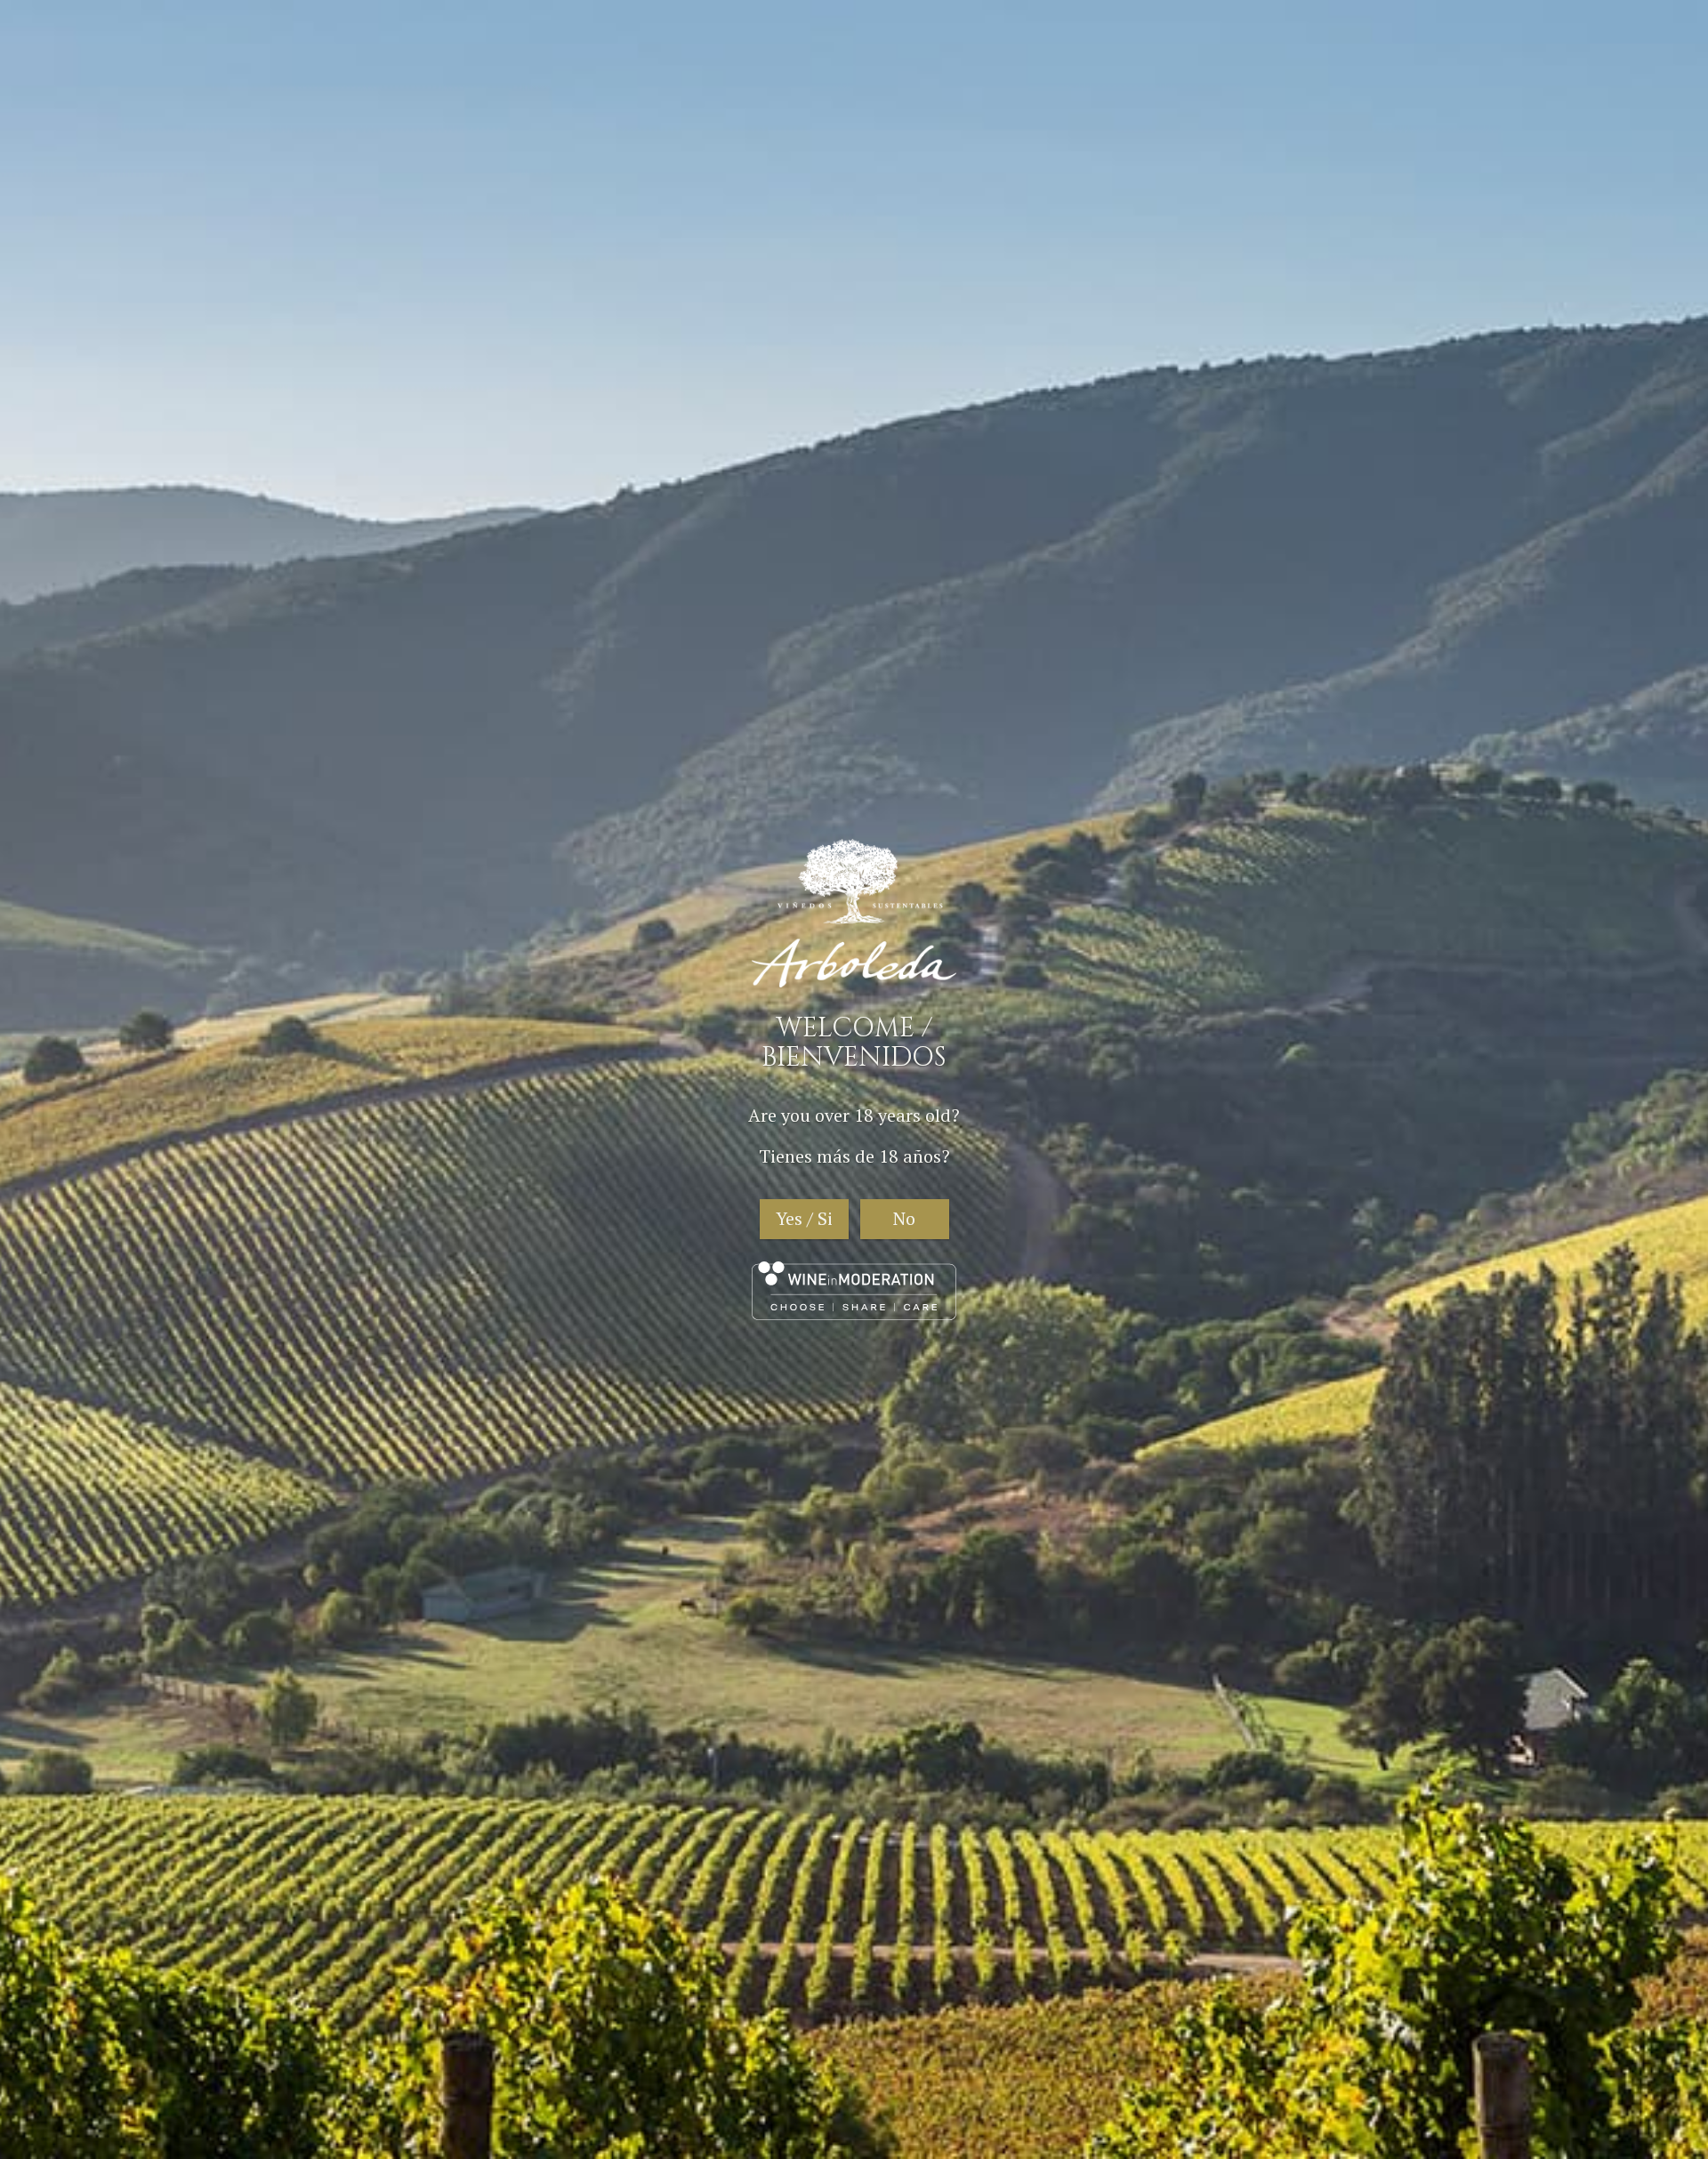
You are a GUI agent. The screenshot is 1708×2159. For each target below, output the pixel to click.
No (904, 1218)
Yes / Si (804, 1218)
